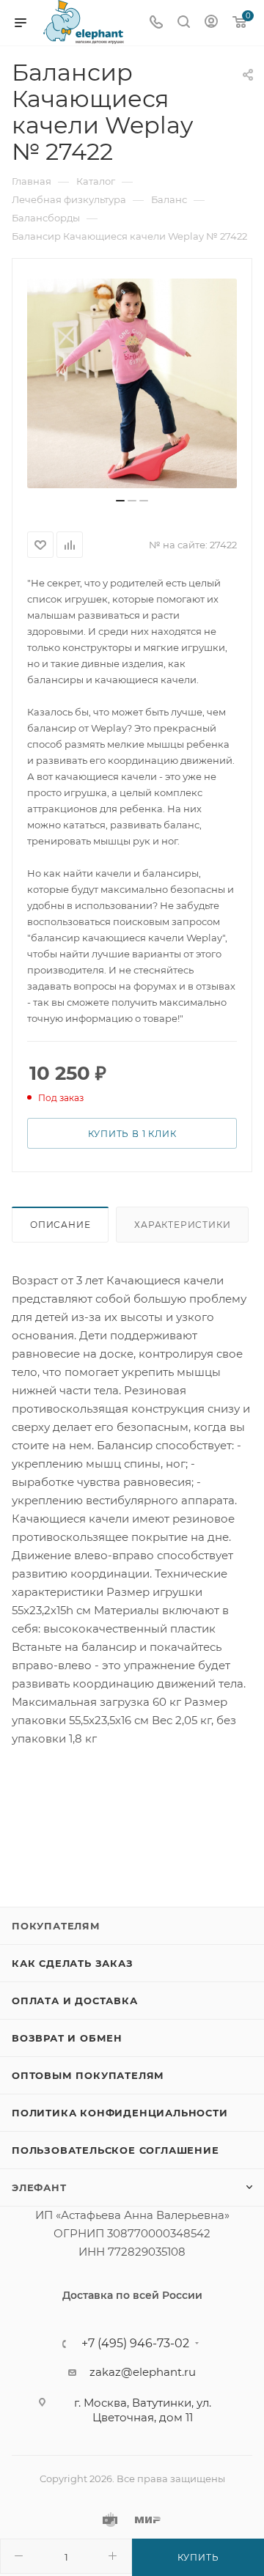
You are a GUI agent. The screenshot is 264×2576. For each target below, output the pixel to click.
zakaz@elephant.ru (143, 2372)
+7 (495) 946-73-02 (135, 2344)
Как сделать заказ (73, 1963)
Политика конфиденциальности (120, 2113)
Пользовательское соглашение (115, 2150)
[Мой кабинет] (211, 23)
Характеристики (182, 1225)
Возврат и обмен (67, 2038)
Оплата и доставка (75, 2001)
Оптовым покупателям (88, 2075)
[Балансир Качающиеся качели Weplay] (132, 383)
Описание (60, 1225)
